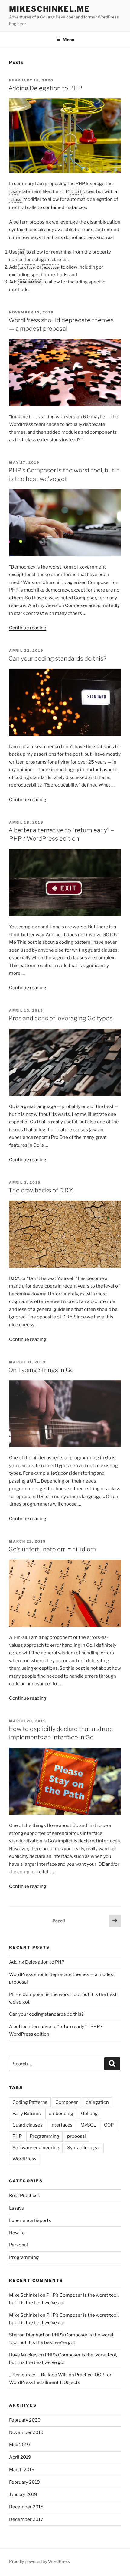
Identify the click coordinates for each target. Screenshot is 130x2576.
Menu (68, 40)
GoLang (89, 2114)
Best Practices (25, 2196)
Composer (67, 2102)
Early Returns (27, 2114)
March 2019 (22, 2470)
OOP (109, 2125)
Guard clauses (28, 2125)
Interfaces (62, 2125)
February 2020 (25, 2420)
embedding (61, 2114)
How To (17, 2233)
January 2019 (23, 2495)
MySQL (88, 2125)
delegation (97, 2102)
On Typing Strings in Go (41, 1370)
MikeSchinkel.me (49, 9)
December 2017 (26, 2519)
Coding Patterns (30, 2102)
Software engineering (36, 2148)
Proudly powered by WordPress (39, 2561)
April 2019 (20, 2457)
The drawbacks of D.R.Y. (41, 1190)
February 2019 (24, 2482)
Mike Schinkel (24, 2295)
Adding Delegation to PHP (45, 88)
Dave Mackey (23, 2355)
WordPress (24, 2159)
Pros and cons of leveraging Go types (60, 1018)
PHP (17, 2136)
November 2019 (26, 2432)
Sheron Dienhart (27, 2335)
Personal (18, 2245)
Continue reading (28, 628)
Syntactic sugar (84, 2148)
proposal (76, 2136)
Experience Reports (30, 2220)
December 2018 (26, 2507)
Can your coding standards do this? (57, 658)
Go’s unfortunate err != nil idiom (52, 1549)
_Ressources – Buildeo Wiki (38, 2375)
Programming (44, 2136)
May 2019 (19, 2445)
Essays (16, 2208)
